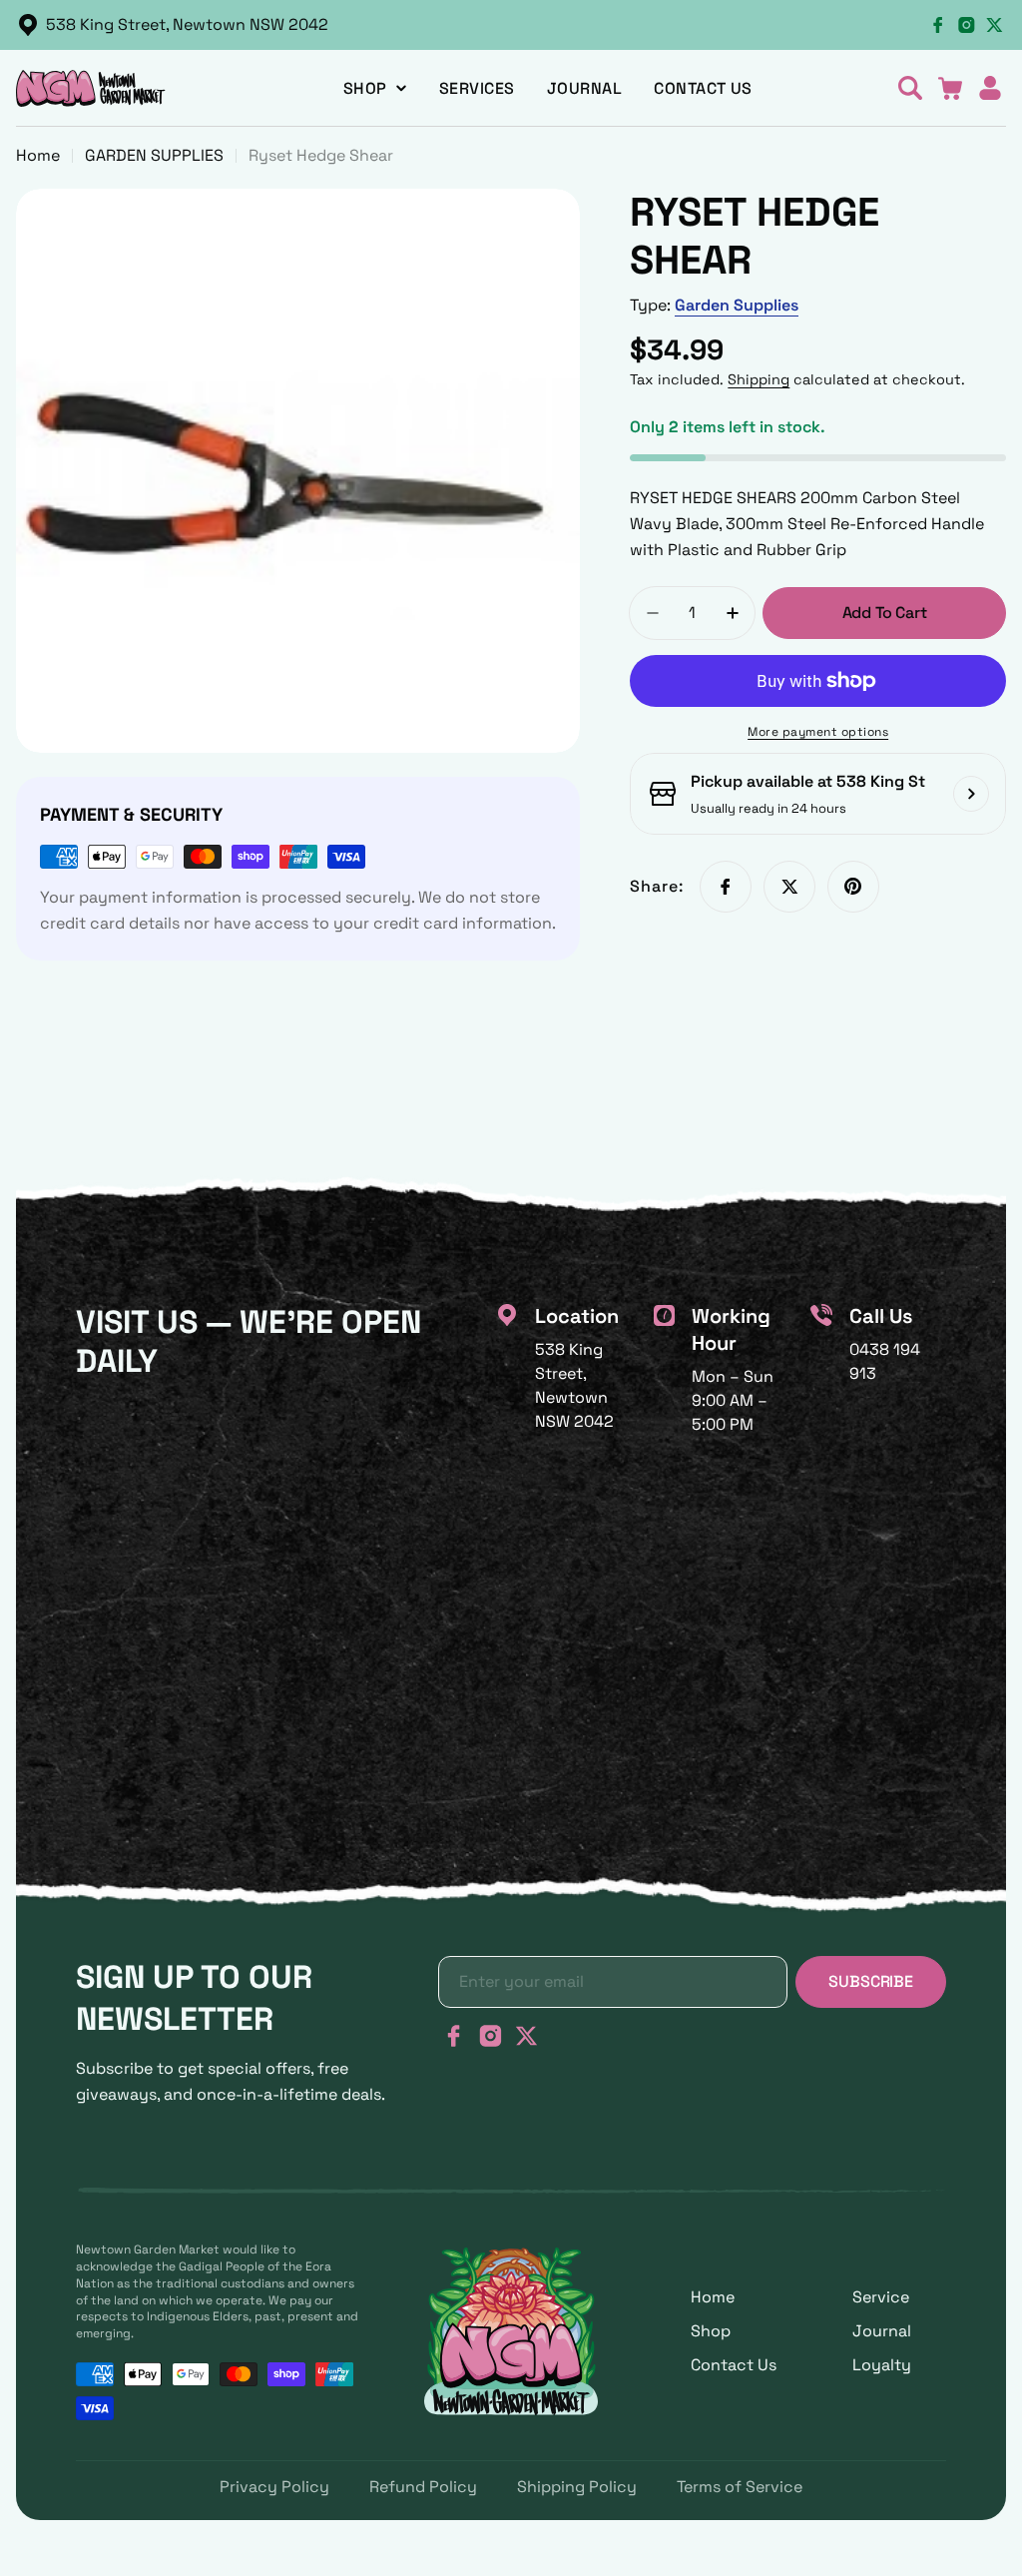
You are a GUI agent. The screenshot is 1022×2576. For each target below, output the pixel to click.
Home (38, 155)
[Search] (910, 88)
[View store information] (971, 794)
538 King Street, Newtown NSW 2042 (187, 24)
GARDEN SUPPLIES (154, 155)
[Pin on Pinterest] (853, 887)
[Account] (990, 88)
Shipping (759, 379)
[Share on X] (789, 887)
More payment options (818, 732)
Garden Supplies (737, 305)
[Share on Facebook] (726, 887)
